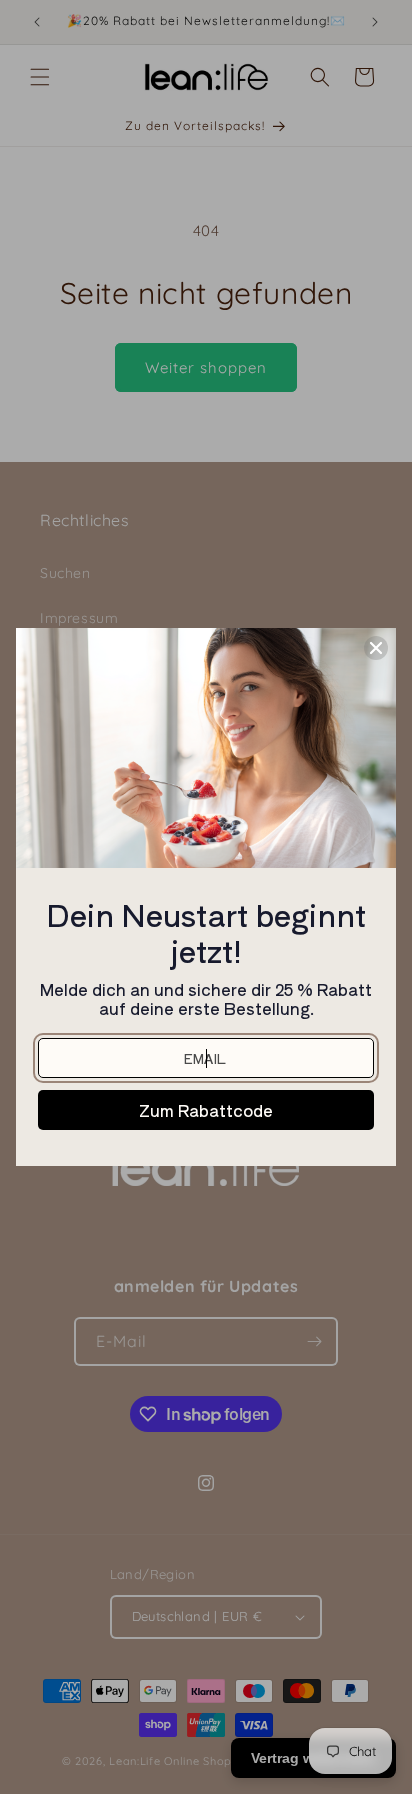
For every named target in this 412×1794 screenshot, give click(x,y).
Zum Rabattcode (206, 1110)
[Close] (376, 648)
